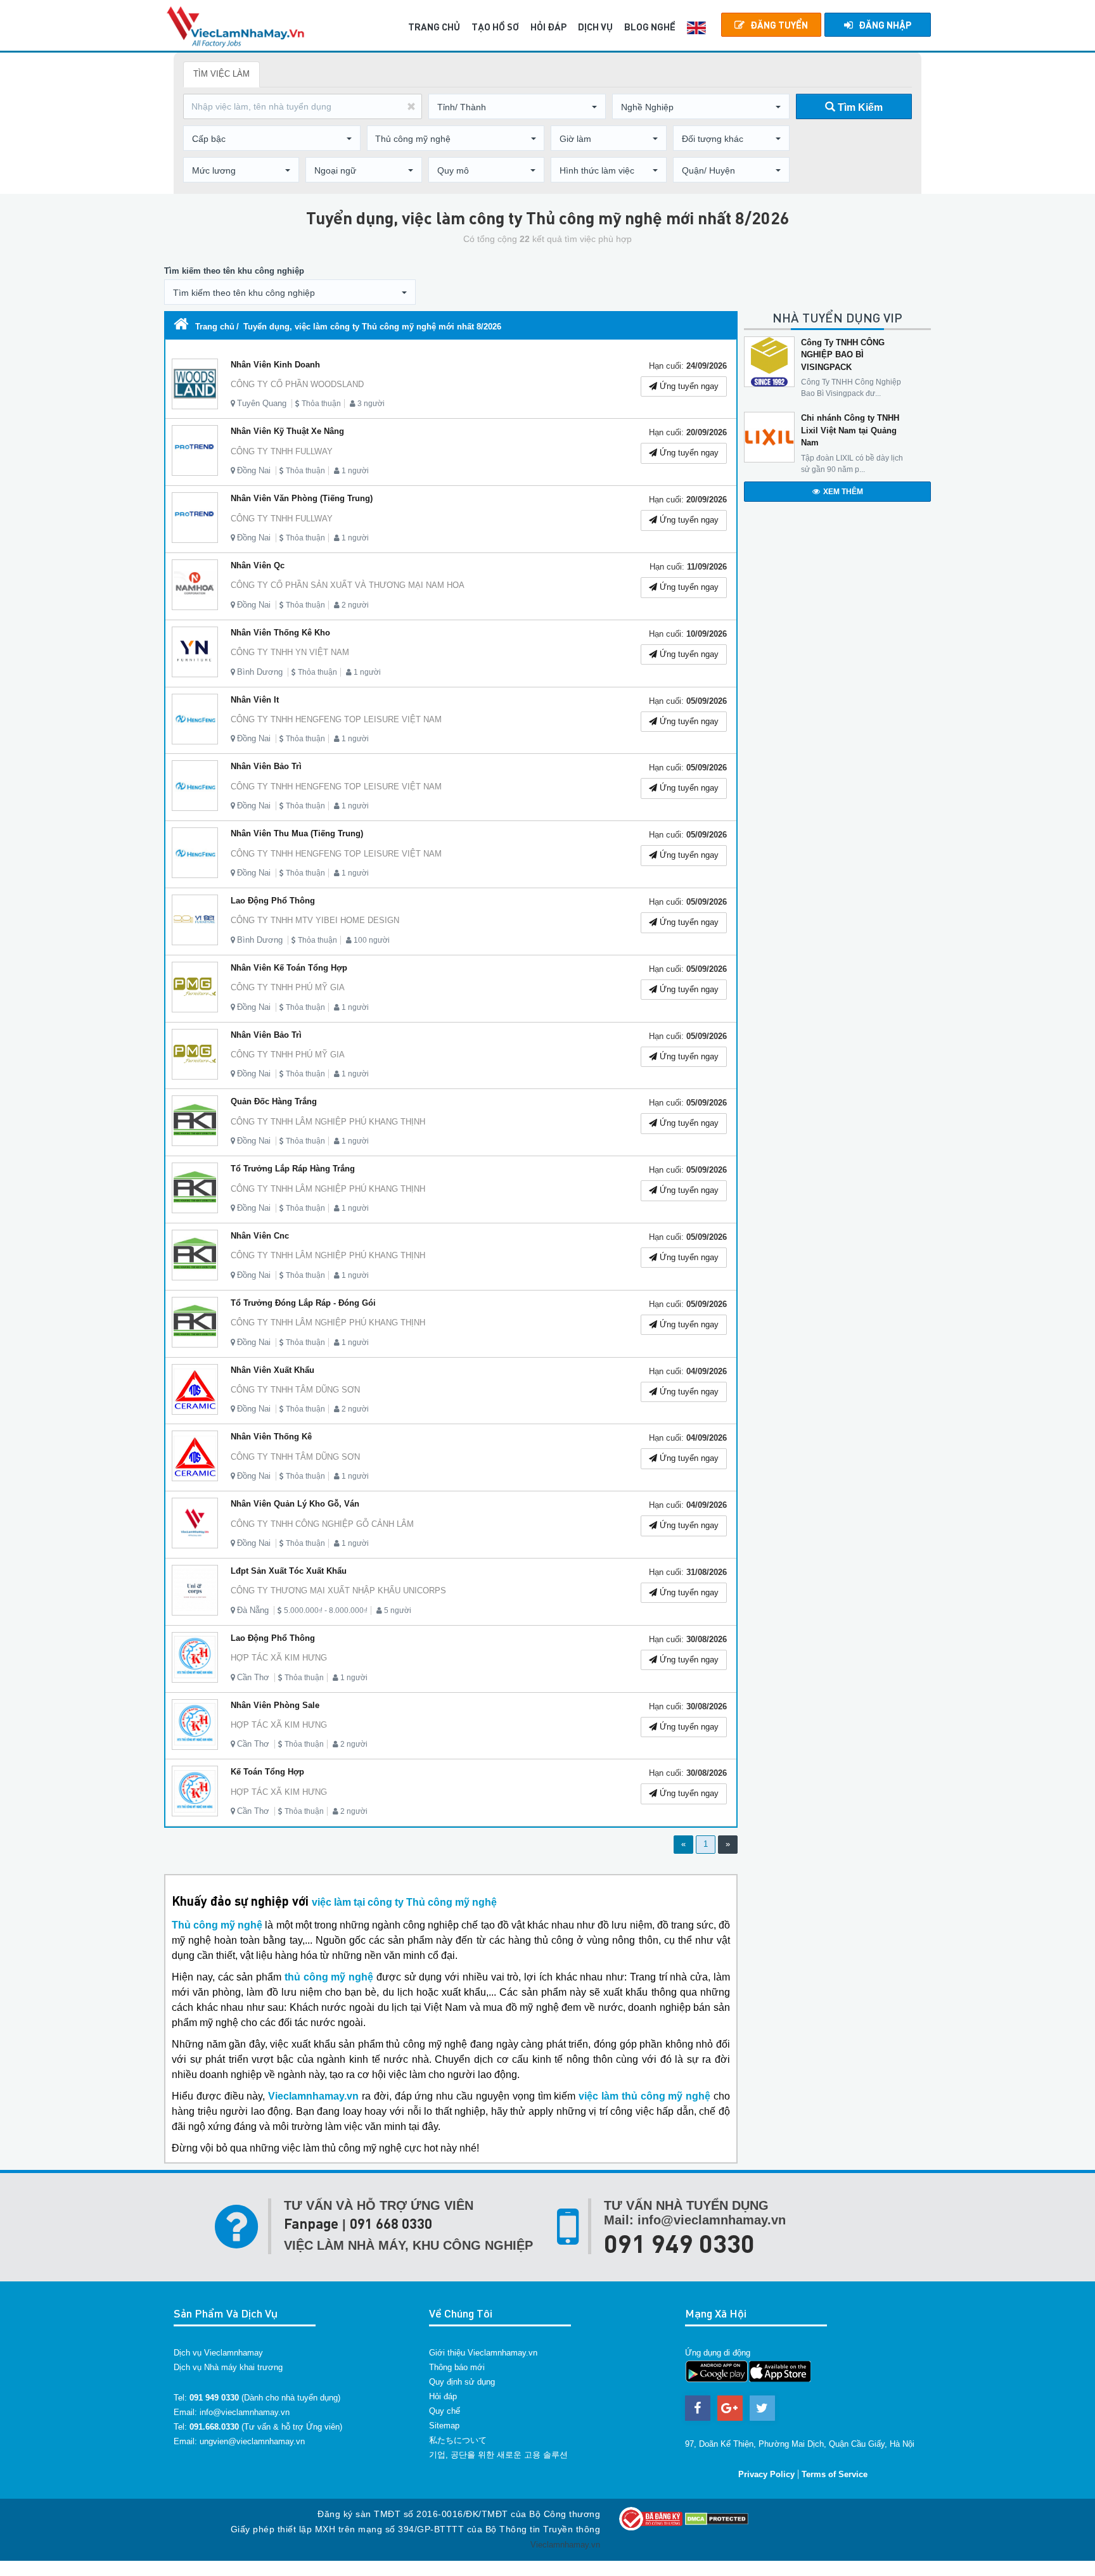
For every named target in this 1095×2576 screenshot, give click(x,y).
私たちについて (458, 2440)
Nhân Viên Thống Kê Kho (280, 633)
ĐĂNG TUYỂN (779, 25)
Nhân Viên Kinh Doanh (275, 365)
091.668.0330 (214, 2427)
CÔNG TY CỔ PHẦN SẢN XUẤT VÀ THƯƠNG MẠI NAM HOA (348, 585)
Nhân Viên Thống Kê (271, 1437)
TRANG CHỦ (434, 27)
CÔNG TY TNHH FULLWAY (282, 451)
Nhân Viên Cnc (260, 1236)
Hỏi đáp (443, 2396)
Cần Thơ (253, 1677)
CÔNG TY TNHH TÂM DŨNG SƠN (295, 1390)
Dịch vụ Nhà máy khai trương (228, 2367)
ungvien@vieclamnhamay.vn (252, 2441)
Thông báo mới (457, 2367)
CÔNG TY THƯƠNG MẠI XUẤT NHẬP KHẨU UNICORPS (338, 1591)
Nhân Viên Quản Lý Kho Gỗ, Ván (295, 1504)
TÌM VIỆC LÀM (221, 74)
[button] (517, 107)
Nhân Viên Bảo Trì (266, 766)
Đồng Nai (254, 470)
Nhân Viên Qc (258, 565)
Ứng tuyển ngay (688, 386)
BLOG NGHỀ (650, 27)
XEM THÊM (843, 492)
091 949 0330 (679, 2243)
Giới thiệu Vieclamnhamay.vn (483, 2353)
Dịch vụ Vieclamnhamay (218, 2353)
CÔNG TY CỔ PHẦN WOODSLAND (297, 384)
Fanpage (311, 2223)
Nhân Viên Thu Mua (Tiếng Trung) (297, 833)
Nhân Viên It (255, 700)
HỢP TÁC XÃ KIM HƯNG (279, 1658)
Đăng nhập (885, 25)
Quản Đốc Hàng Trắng (274, 1101)
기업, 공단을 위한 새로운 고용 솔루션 (498, 2455)
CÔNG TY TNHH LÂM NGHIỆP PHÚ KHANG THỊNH (328, 1122)
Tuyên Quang (262, 403)
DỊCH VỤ (595, 27)
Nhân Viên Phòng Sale (275, 1705)
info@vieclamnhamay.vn (245, 2412)
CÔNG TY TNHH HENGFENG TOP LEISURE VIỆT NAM (336, 719)
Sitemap (444, 2426)
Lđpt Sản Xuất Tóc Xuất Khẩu (289, 1571)
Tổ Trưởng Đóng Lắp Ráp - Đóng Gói (303, 1303)
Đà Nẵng (253, 1610)
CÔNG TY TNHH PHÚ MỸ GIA (288, 987)
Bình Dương (260, 672)
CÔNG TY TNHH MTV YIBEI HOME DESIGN (315, 920)
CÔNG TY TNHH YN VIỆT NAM (290, 652)
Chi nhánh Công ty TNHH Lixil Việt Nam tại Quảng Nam (850, 430)
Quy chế (445, 2411)
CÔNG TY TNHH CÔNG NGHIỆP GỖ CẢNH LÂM (322, 1524)
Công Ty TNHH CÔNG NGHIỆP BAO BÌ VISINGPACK (843, 355)
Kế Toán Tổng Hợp (267, 1772)
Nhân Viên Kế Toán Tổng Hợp (289, 968)
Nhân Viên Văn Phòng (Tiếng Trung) (302, 498)
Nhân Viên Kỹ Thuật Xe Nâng (287, 431)
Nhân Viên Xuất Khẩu (272, 1370)
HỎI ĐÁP (548, 27)
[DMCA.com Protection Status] (717, 2518)
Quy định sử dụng (462, 2382)
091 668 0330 (391, 2223)
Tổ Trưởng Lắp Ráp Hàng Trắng (293, 1169)
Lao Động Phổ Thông (273, 901)
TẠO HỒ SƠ (495, 27)
